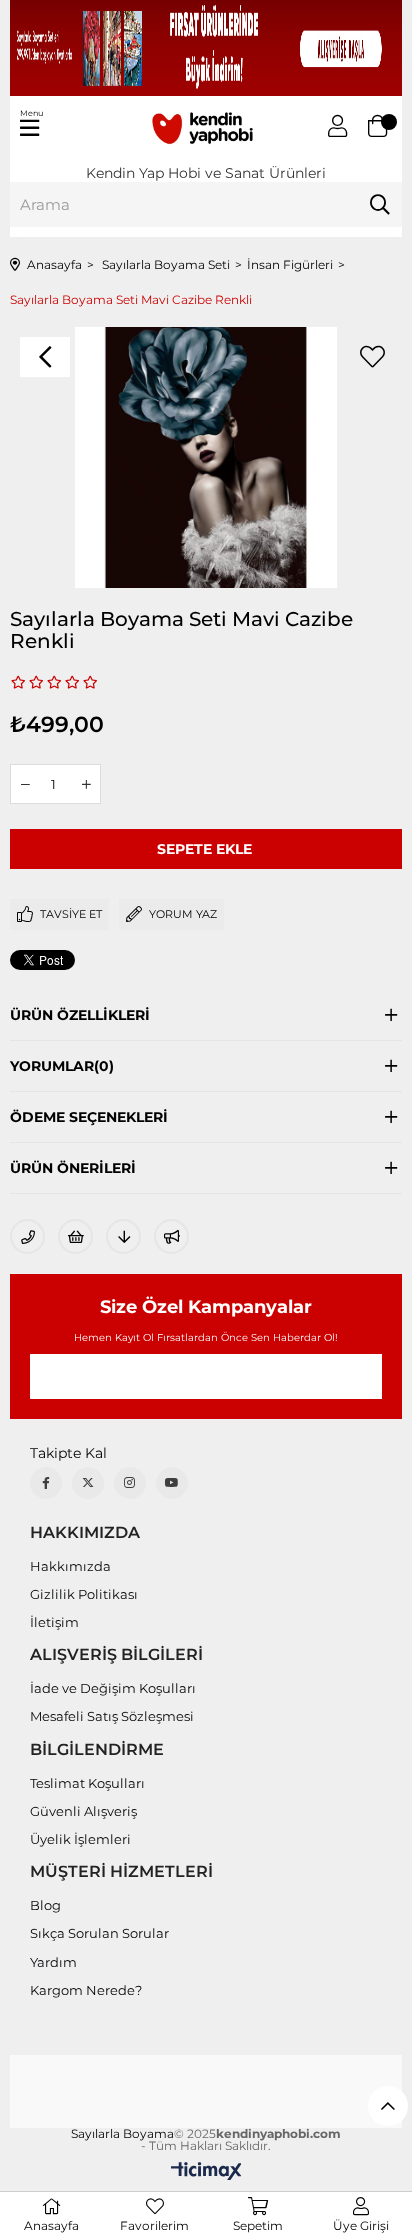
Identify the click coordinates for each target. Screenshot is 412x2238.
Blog (45, 1905)
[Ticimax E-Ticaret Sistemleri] (206, 2172)
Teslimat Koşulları (87, 1783)
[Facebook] (46, 1483)
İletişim (54, 1622)
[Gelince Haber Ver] (171, 1236)
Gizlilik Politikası (84, 1594)
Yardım (53, 1962)
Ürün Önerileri (73, 1168)
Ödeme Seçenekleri (89, 1117)
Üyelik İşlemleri (80, 1839)
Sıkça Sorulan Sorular (99, 1933)
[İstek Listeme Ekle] (75, 1236)
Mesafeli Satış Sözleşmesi (112, 1716)
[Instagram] (130, 1483)
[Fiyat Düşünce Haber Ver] (123, 1236)
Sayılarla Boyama (122, 2134)
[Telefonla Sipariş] (27, 1236)
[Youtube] (172, 1483)
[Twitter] (88, 1483)
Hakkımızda (70, 1566)
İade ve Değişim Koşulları (113, 1688)
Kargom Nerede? (86, 1990)
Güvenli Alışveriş (83, 1811)
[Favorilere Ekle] (372, 357)
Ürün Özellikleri (80, 1015)
